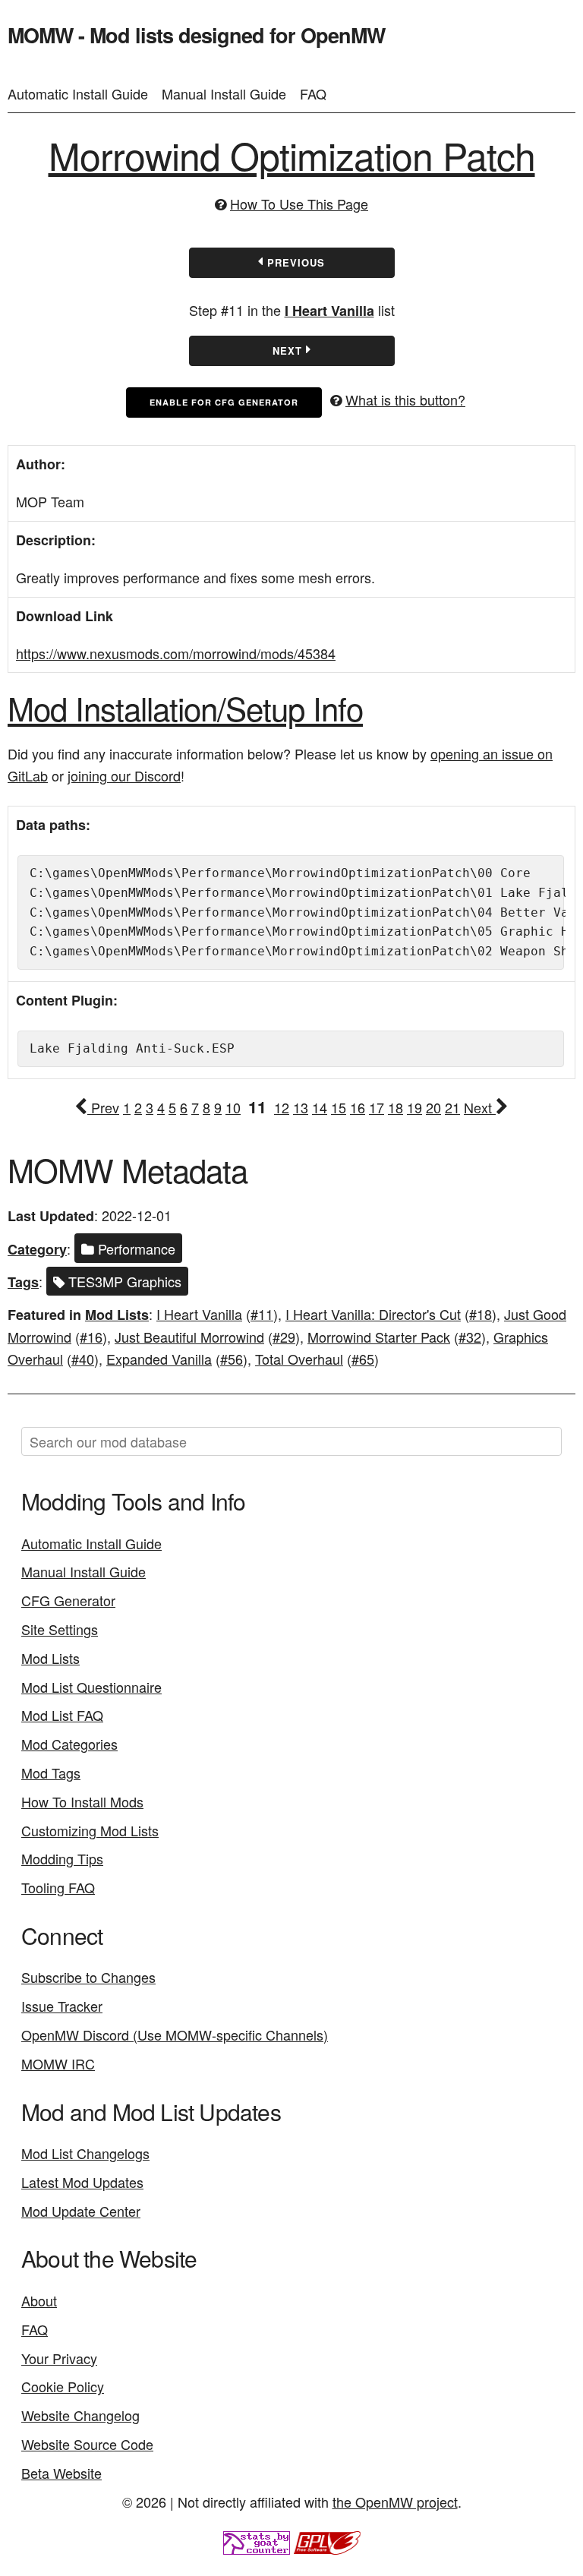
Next (289, 350)
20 (433, 1107)
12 (282, 1107)
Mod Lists (117, 1315)
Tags (23, 1282)
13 (301, 1107)
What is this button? (405, 399)
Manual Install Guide (224, 93)
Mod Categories (69, 1744)
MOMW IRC (58, 2063)
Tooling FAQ (58, 1887)
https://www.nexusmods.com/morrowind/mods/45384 (176, 653)
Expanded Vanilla (159, 1359)
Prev (103, 1107)
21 (452, 1107)
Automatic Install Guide (78, 93)
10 (233, 1107)
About (39, 2300)
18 (395, 1107)
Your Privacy (59, 2358)
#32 (470, 1337)
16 (358, 1107)
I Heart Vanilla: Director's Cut (373, 1314)
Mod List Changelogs (85, 2153)
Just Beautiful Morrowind (189, 1337)
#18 (481, 1314)
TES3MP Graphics (123, 1281)
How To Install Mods (82, 1801)
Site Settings (60, 1629)
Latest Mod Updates (82, 2182)
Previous (294, 262)
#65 (363, 1359)
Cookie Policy (63, 2386)
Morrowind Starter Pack (379, 1337)
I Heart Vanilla (329, 311)
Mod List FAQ (62, 1715)
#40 (83, 1359)
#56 (232, 1359)
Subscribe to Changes (88, 1977)
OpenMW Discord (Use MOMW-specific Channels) (175, 2035)
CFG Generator (68, 1600)
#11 (262, 1314)
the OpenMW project (395, 2502)
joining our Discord (124, 775)
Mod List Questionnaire (91, 1687)
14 (320, 1107)
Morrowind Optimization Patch (292, 155)
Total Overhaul (299, 1359)
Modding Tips (62, 1858)
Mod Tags (51, 1773)
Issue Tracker (62, 2006)
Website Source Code (87, 2444)
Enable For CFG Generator (224, 402)
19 (414, 1107)
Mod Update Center (81, 2211)
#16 (91, 1337)
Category (37, 1249)
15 (339, 1107)
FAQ (313, 93)
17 (377, 1107)
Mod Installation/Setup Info (185, 708)
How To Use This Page (299, 204)
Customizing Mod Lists (90, 1830)
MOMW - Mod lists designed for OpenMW (196, 35)
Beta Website (61, 2473)
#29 (284, 1337)
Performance (135, 1249)
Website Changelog (80, 2415)
